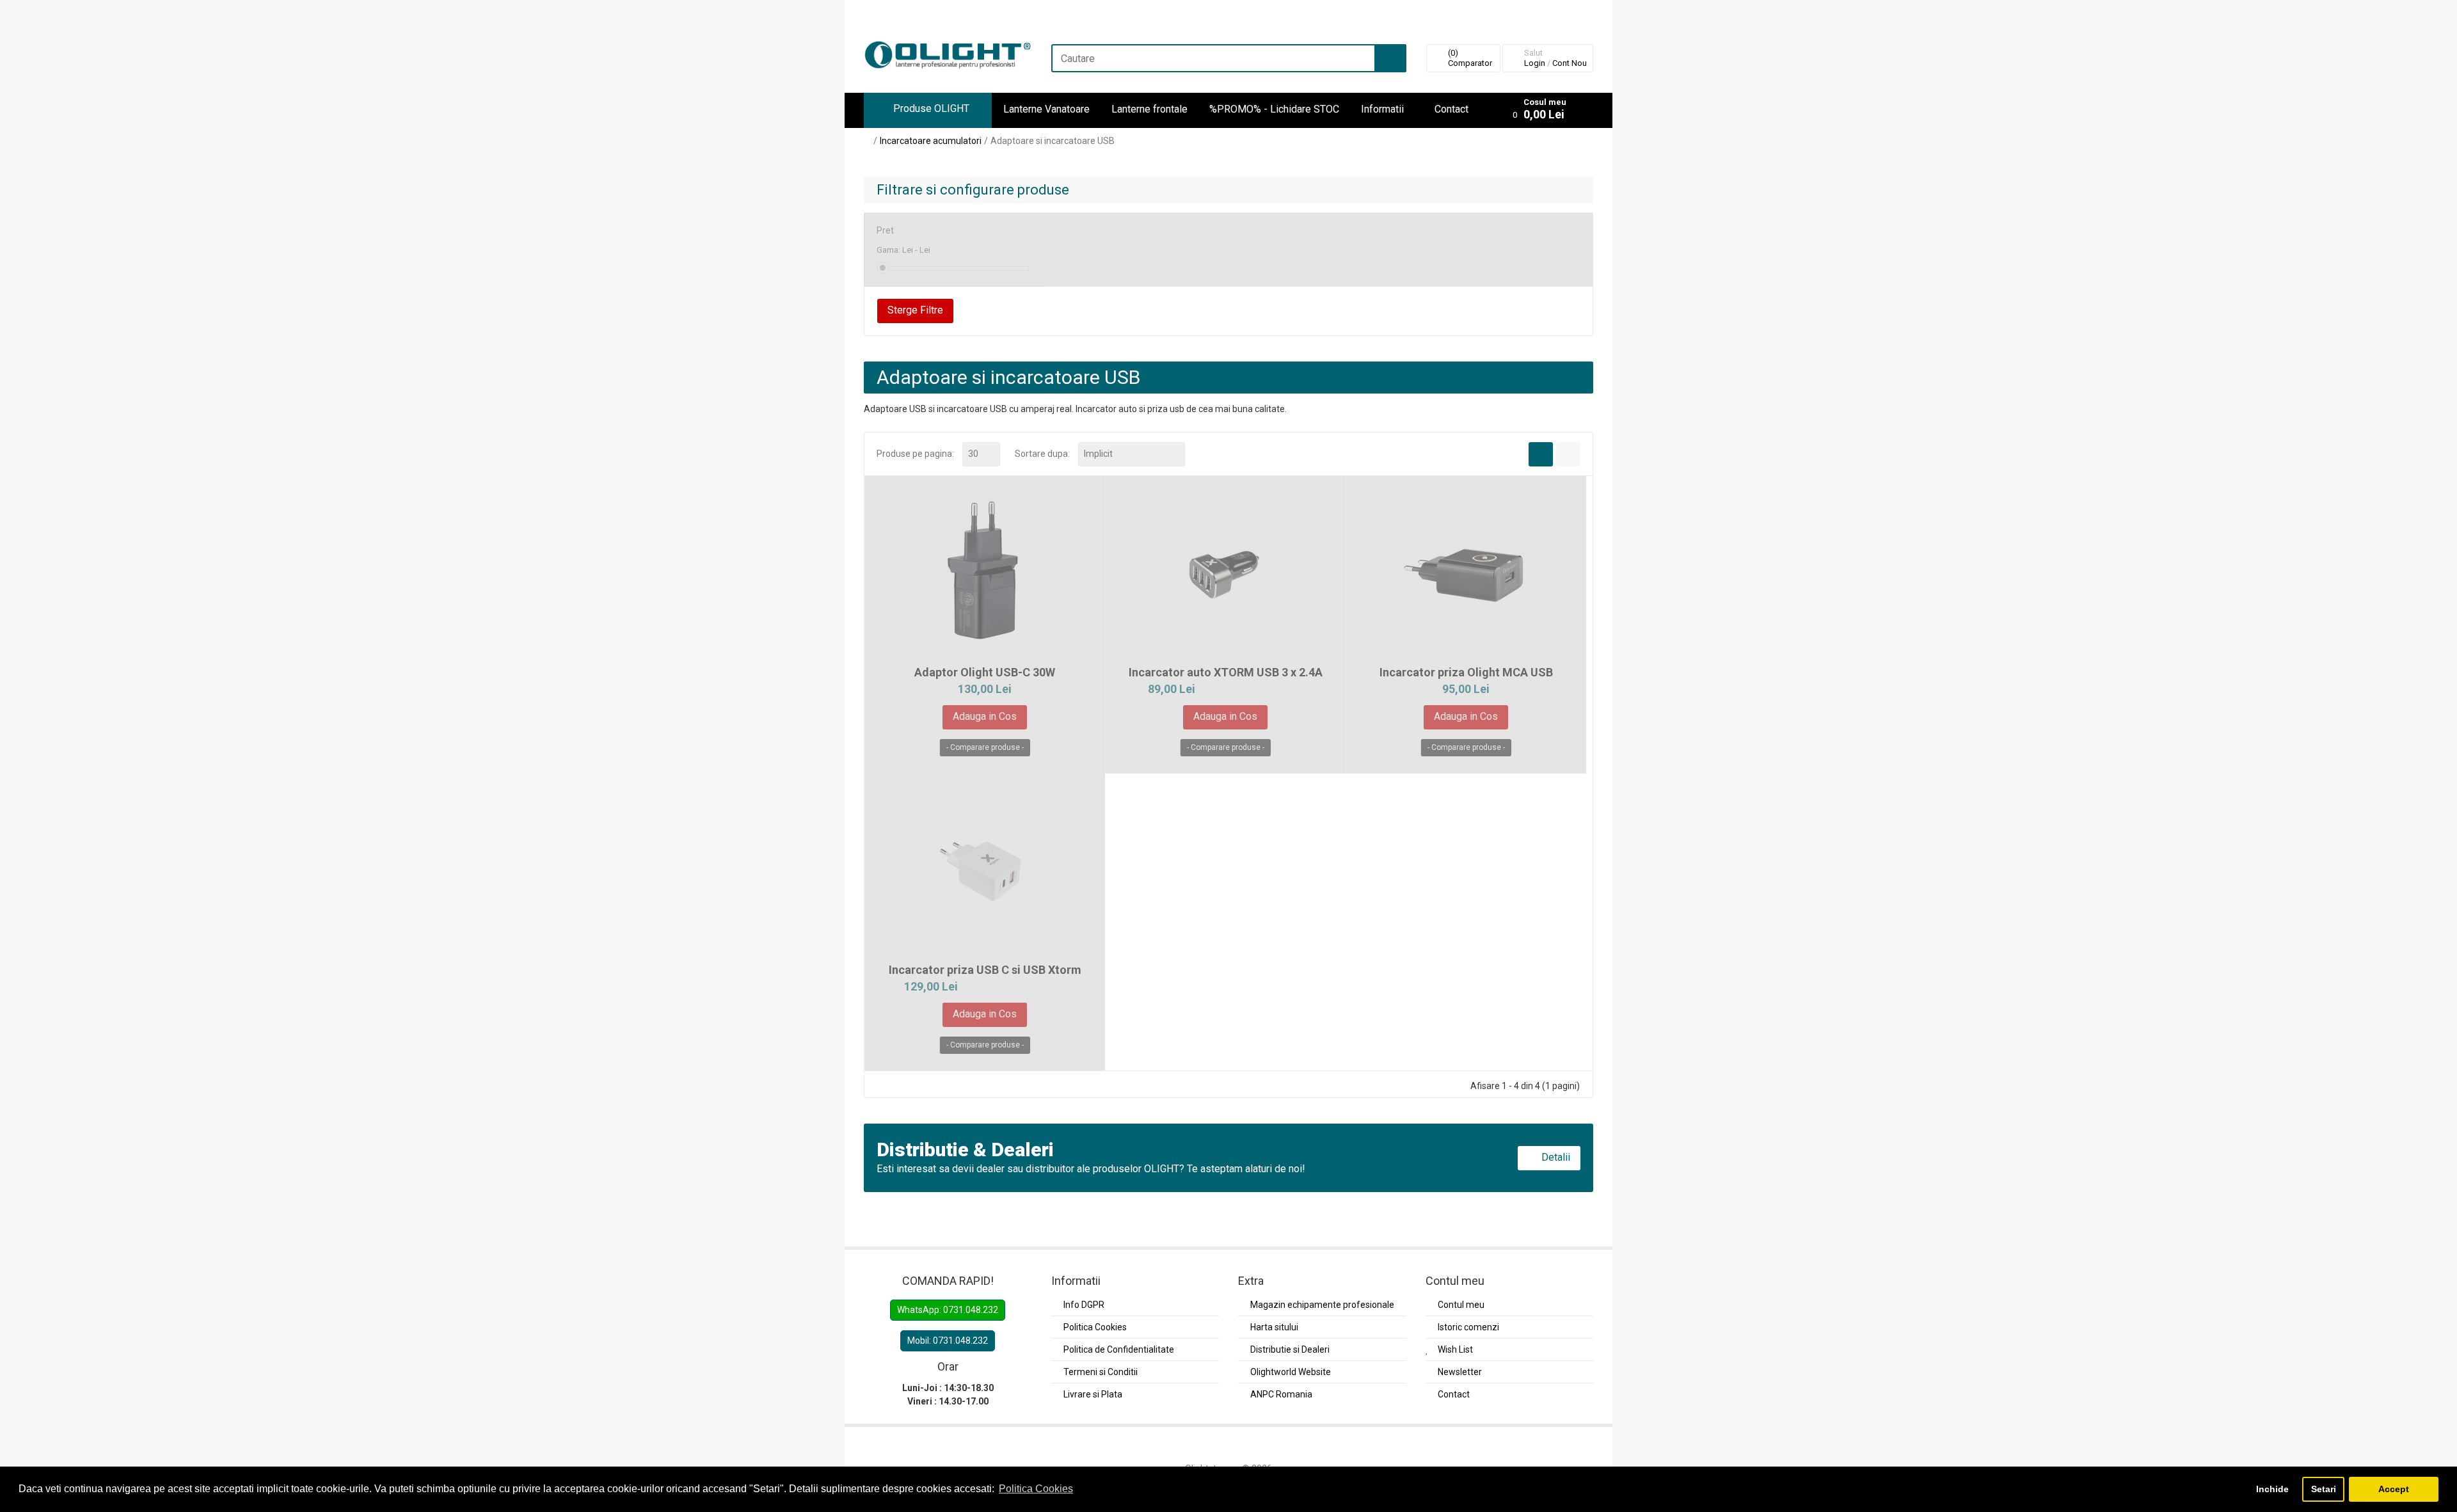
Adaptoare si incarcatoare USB (1053, 141)
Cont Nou (1570, 63)
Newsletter (1460, 1372)
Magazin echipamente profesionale (1322, 1305)
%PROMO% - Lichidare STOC (1274, 109)
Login (1535, 63)
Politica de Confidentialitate (1119, 1349)
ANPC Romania (1281, 1394)
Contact (1451, 109)
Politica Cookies (1095, 1327)
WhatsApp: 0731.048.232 (948, 1310)
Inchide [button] (2272, 1489)
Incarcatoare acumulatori (931, 141)
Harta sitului (1274, 1327)
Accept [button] (2394, 1489)
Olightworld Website (1291, 1372)
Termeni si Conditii (1101, 1372)
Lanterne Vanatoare (1046, 109)
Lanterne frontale (1149, 109)
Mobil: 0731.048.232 (948, 1341)
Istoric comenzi (1468, 1327)
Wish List (1455, 1349)
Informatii (1382, 109)
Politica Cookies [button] (1036, 1489)
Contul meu (1461, 1305)
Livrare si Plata (1093, 1394)
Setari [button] (2324, 1489)
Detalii (1555, 1157)
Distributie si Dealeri (1290, 1349)
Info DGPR (1084, 1305)
